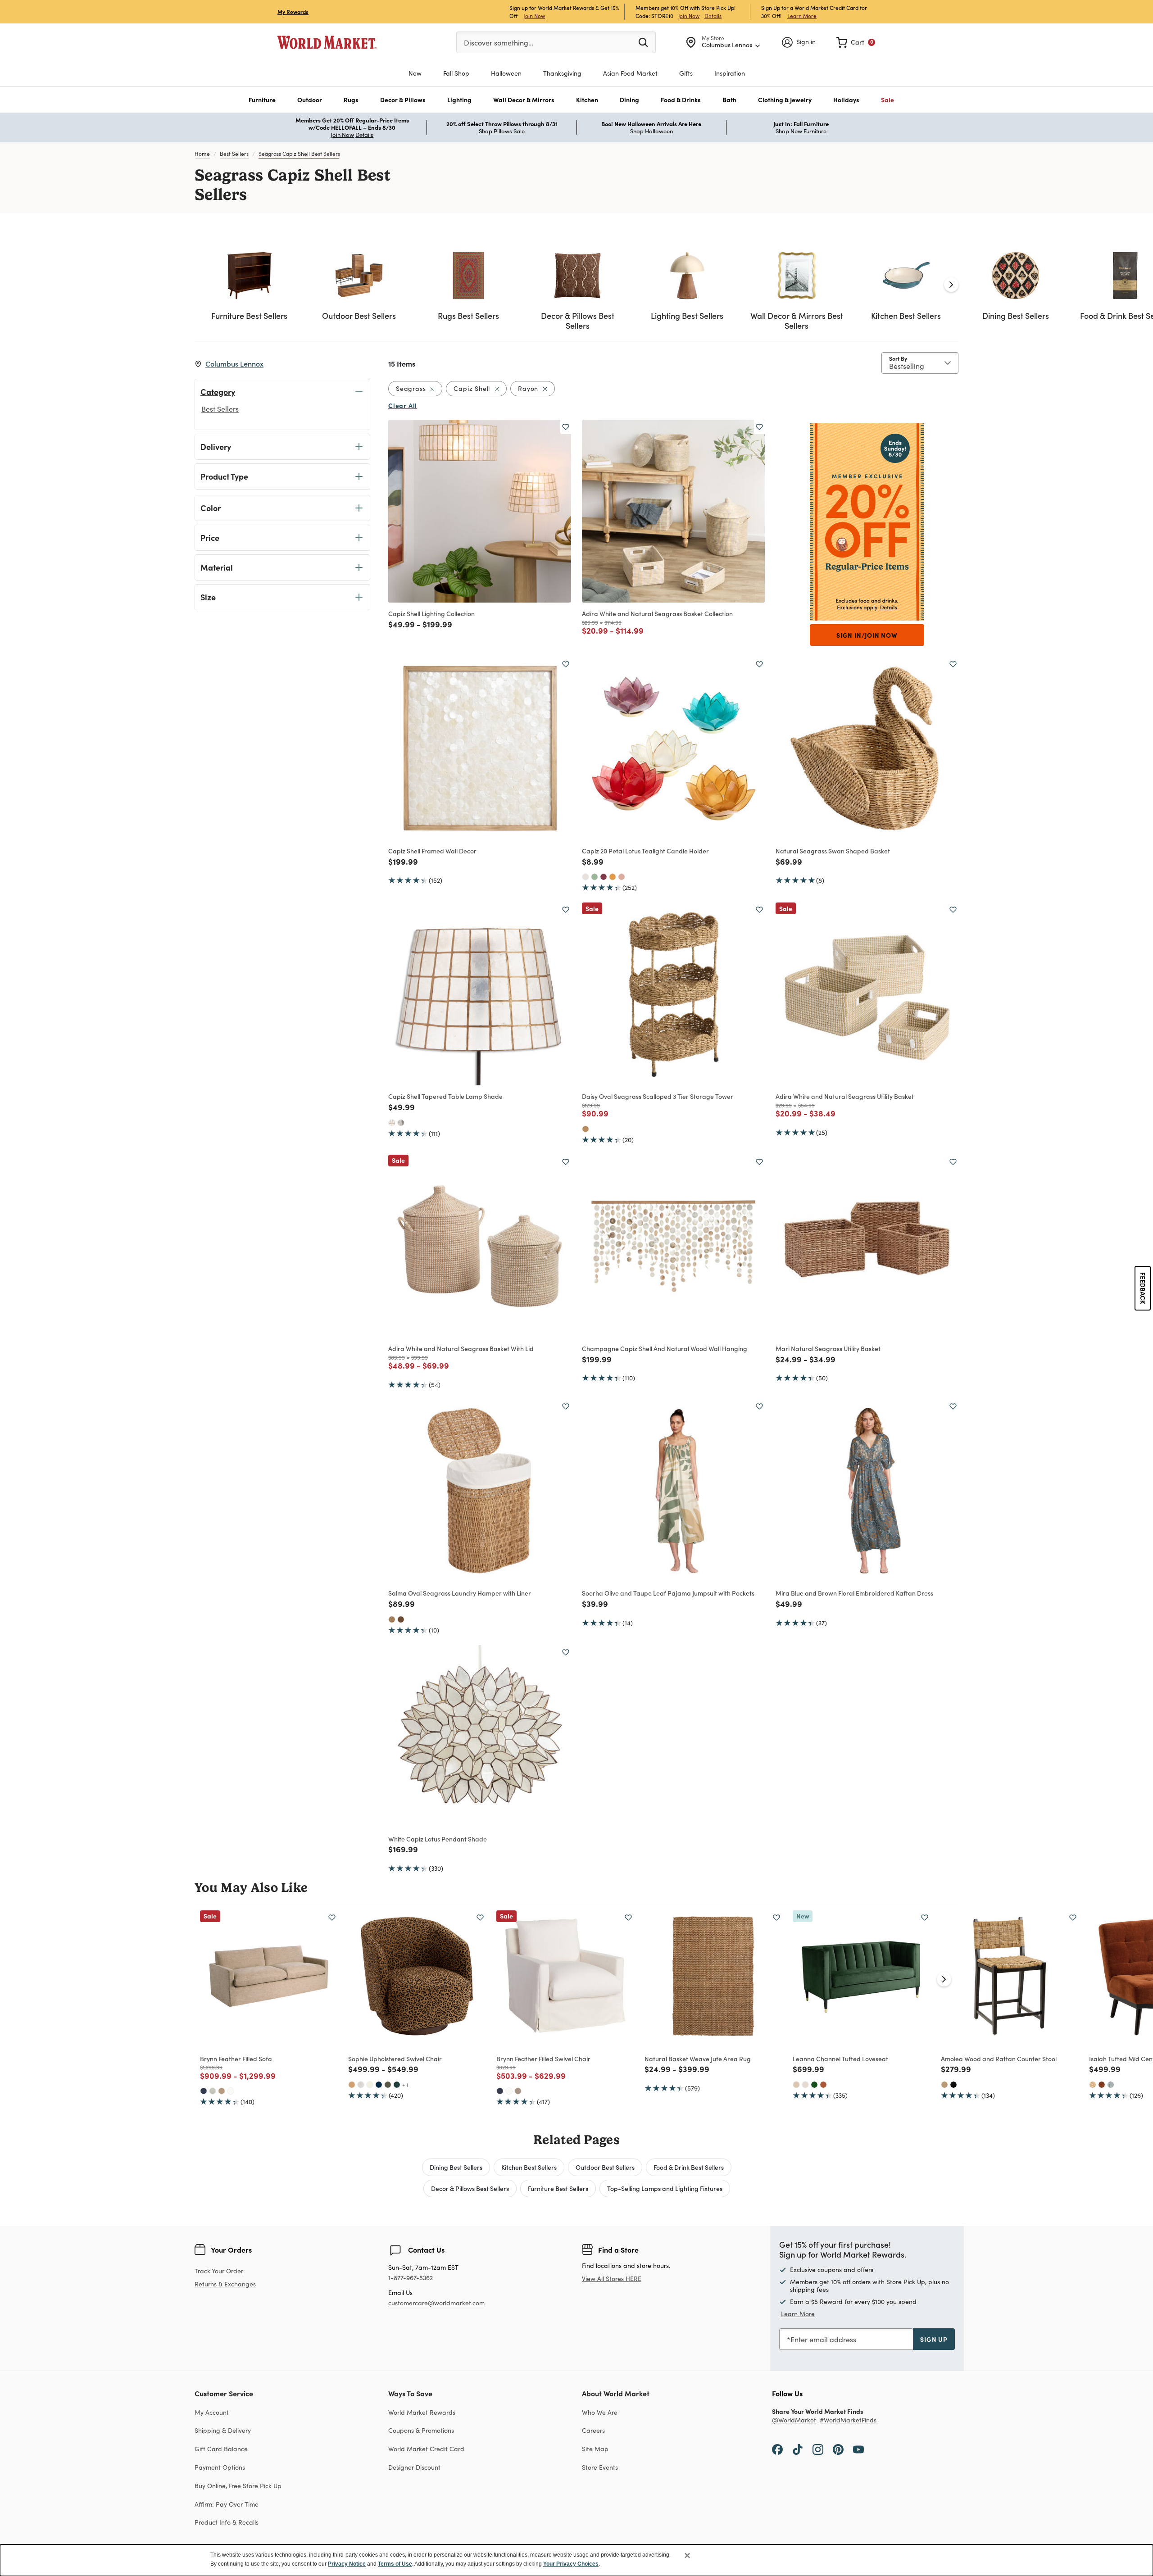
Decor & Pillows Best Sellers (470, 2188)
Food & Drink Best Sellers (689, 2167)
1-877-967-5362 (411, 2278)
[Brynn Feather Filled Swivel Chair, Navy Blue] (500, 2091)
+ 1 (405, 2085)
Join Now (534, 16)
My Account (212, 2412)
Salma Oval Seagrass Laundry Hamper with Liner (460, 1593)
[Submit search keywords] (643, 42)
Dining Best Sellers (456, 2167)
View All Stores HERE (612, 2279)
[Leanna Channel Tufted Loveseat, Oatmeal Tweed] (805, 2085)
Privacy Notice (347, 2564)
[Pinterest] (838, 2449)
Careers (593, 2430)
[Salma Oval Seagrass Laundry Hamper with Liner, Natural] (392, 1619)
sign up (934, 2339)
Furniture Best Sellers (558, 2188)
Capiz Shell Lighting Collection (431, 613)
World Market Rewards (422, 2412)
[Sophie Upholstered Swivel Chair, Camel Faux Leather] (352, 2085)
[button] (262, 100)
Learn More (802, 16)
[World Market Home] (327, 42)
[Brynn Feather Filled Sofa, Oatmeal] (213, 2091)
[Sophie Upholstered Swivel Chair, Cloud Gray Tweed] (361, 2085)
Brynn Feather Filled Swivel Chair (543, 2059)
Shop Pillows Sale (502, 131)
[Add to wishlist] (566, 427)
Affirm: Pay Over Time (227, 2504)
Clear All (403, 405)
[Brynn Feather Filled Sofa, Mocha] (222, 2091)
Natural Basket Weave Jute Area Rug (698, 2059)
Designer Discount (414, 2467)
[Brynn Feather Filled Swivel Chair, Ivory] (509, 2091)
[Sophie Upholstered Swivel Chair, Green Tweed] (388, 2085)
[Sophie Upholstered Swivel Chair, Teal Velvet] (397, 2085)
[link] (856, 42)
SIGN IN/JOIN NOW (867, 635)
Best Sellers (234, 154)
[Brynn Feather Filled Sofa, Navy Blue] (204, 2091)
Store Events (600, 2467)
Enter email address (823, 2339)
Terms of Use (395, 2564)
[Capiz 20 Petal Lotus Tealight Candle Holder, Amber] (613, 877)
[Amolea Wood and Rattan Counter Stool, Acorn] (944, 2085)
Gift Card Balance (221, 2449)
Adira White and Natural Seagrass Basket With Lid (461, 1348)
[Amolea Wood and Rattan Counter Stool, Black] (953, 2085)
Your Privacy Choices (571, 2564)
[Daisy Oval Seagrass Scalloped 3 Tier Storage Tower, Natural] (586, 1129)
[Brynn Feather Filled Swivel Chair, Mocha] (518, 2091)
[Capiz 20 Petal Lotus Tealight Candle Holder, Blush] (622, 877)
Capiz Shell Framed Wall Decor (432, 851)
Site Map (595, 2449)
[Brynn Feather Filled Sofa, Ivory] (231, 2091)
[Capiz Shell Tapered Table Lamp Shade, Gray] (401, 1123)
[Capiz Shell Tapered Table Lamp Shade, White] (392, 1123)
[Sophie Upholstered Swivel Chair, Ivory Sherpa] (370, 2085)
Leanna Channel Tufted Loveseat (840, 2059)
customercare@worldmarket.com (436, 2303)
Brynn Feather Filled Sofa (236, 2059)
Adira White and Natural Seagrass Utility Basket (845, 1096)
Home (202, 154)
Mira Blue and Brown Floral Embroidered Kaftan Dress (854, 1593)
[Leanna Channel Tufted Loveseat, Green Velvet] (814, 2085)
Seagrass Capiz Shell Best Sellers (299, 154)
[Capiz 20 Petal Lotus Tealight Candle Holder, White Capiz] (586, 877)
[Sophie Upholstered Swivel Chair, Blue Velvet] (379, 2085)
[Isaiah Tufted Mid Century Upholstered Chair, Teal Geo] (1111, 2085)
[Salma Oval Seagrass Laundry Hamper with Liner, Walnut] (401, 1619)
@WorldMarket (794, 2420)
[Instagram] (818, 2449)
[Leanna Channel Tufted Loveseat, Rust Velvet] (823, 2085)
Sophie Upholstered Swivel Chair (395, 2059)
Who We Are (600, 2412)
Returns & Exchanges (225, 2284)
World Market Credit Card (426, 2449)
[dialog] (576, 2560)
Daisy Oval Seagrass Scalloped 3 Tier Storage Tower (658, 1096)
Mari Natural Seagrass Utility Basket (828, 1348)
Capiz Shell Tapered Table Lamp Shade (445, 1096)
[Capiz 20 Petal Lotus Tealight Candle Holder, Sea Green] (595, 877)
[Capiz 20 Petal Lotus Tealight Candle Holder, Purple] (604, 877)
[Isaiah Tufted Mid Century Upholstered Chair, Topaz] (1093, 2085)
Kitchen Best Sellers (529, 2167)
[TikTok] (798, 2449)
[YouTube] (858, 2449)
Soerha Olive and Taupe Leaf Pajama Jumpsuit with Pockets (668, 1593)
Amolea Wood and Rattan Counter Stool (999, 2059)
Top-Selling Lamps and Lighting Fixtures (665, 2188)
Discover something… (499, 43)
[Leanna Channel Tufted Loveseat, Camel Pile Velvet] (796, 2085)
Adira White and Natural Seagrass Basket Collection (657, 613)
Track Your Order (219, 2271)
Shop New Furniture (801, 131)
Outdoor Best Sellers (605, 2167)
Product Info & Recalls (227, 2522)
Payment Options (220, 2467)
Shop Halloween (651, 131)
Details (713, 16)
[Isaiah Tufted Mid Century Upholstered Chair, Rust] (1102, 2085)
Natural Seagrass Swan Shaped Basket (833, 851)
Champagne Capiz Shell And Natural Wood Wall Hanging (665, 1348)
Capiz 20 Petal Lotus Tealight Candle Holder (645, 851)
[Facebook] (777, 2449)
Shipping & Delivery (223, 2430)
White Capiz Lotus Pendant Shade (438, 1839)
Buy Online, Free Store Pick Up (238, 2486)
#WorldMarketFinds (848, 2420)
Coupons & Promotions (421, 2430)
